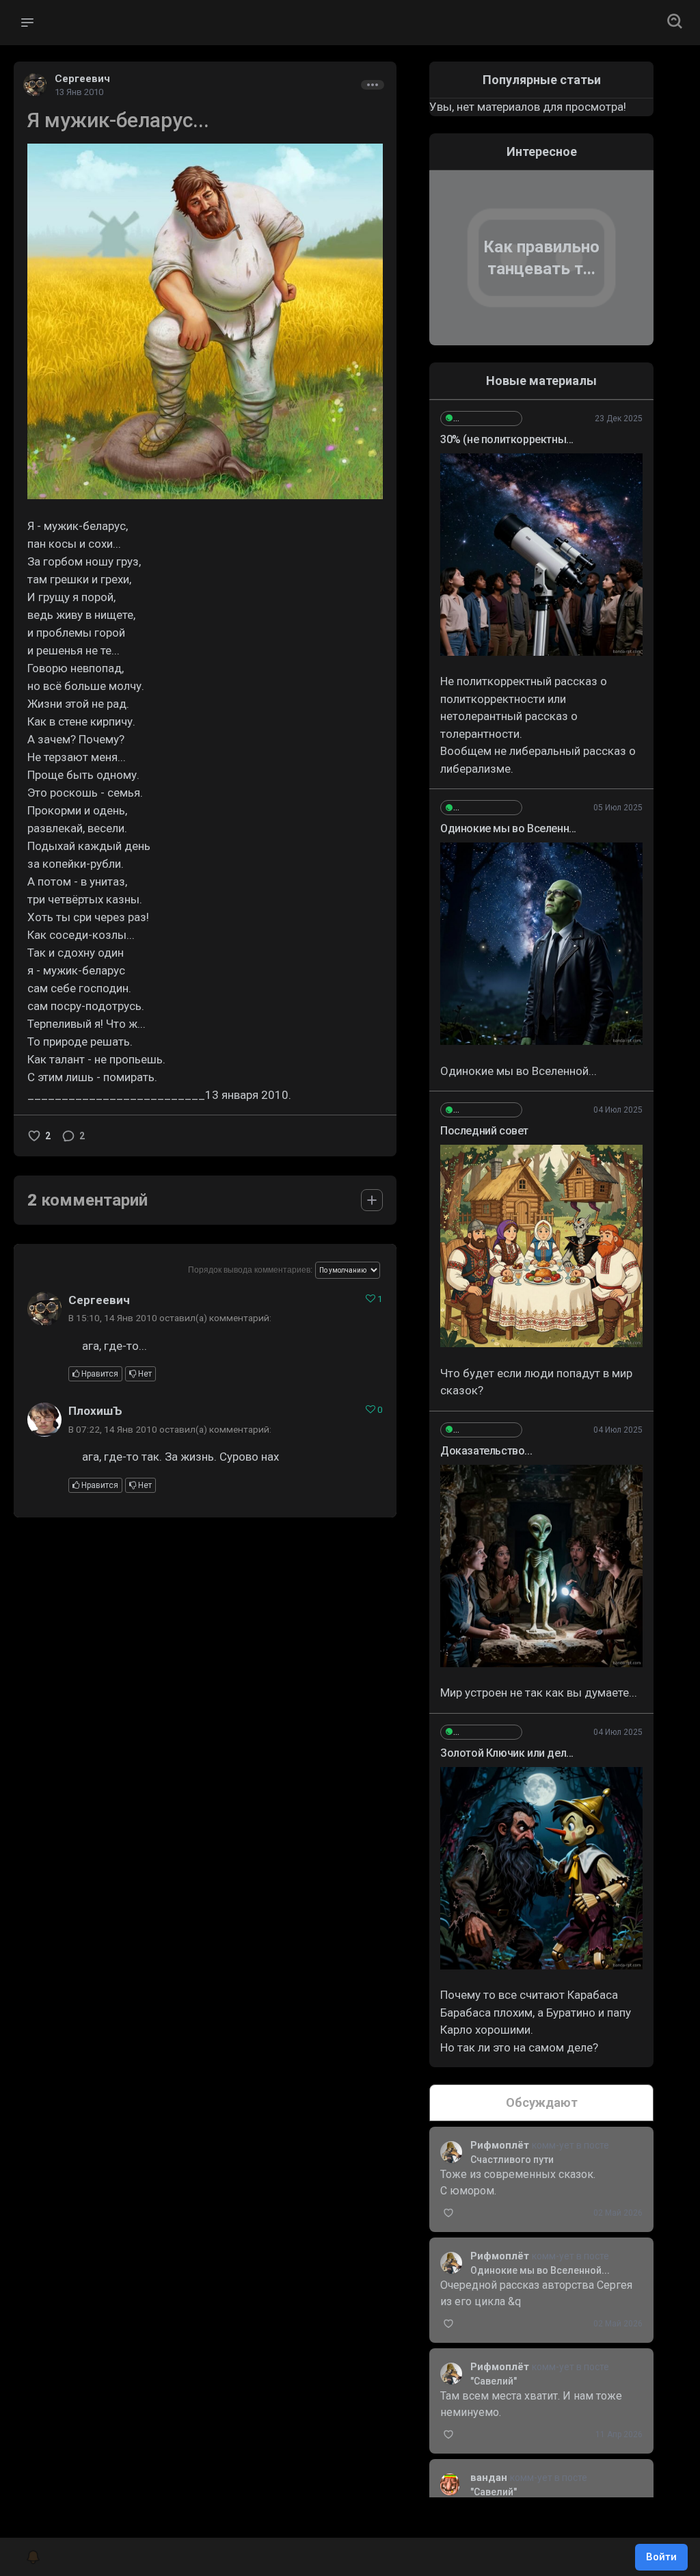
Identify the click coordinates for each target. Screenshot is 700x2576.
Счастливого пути (512, 2160)
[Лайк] (34, 1136)
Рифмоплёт (501, 2145)
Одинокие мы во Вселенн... (508, 828)
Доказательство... (486, 1451)
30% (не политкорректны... (507, 439)
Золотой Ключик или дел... (507, 1753)
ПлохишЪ (95, 1411)
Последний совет (484, 1131)
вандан (490, 2478)
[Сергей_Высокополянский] (481, 419)
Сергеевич (82, 79)
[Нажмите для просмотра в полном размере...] (205, 321)
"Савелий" (494, 2381)
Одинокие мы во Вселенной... (540, 2270)
